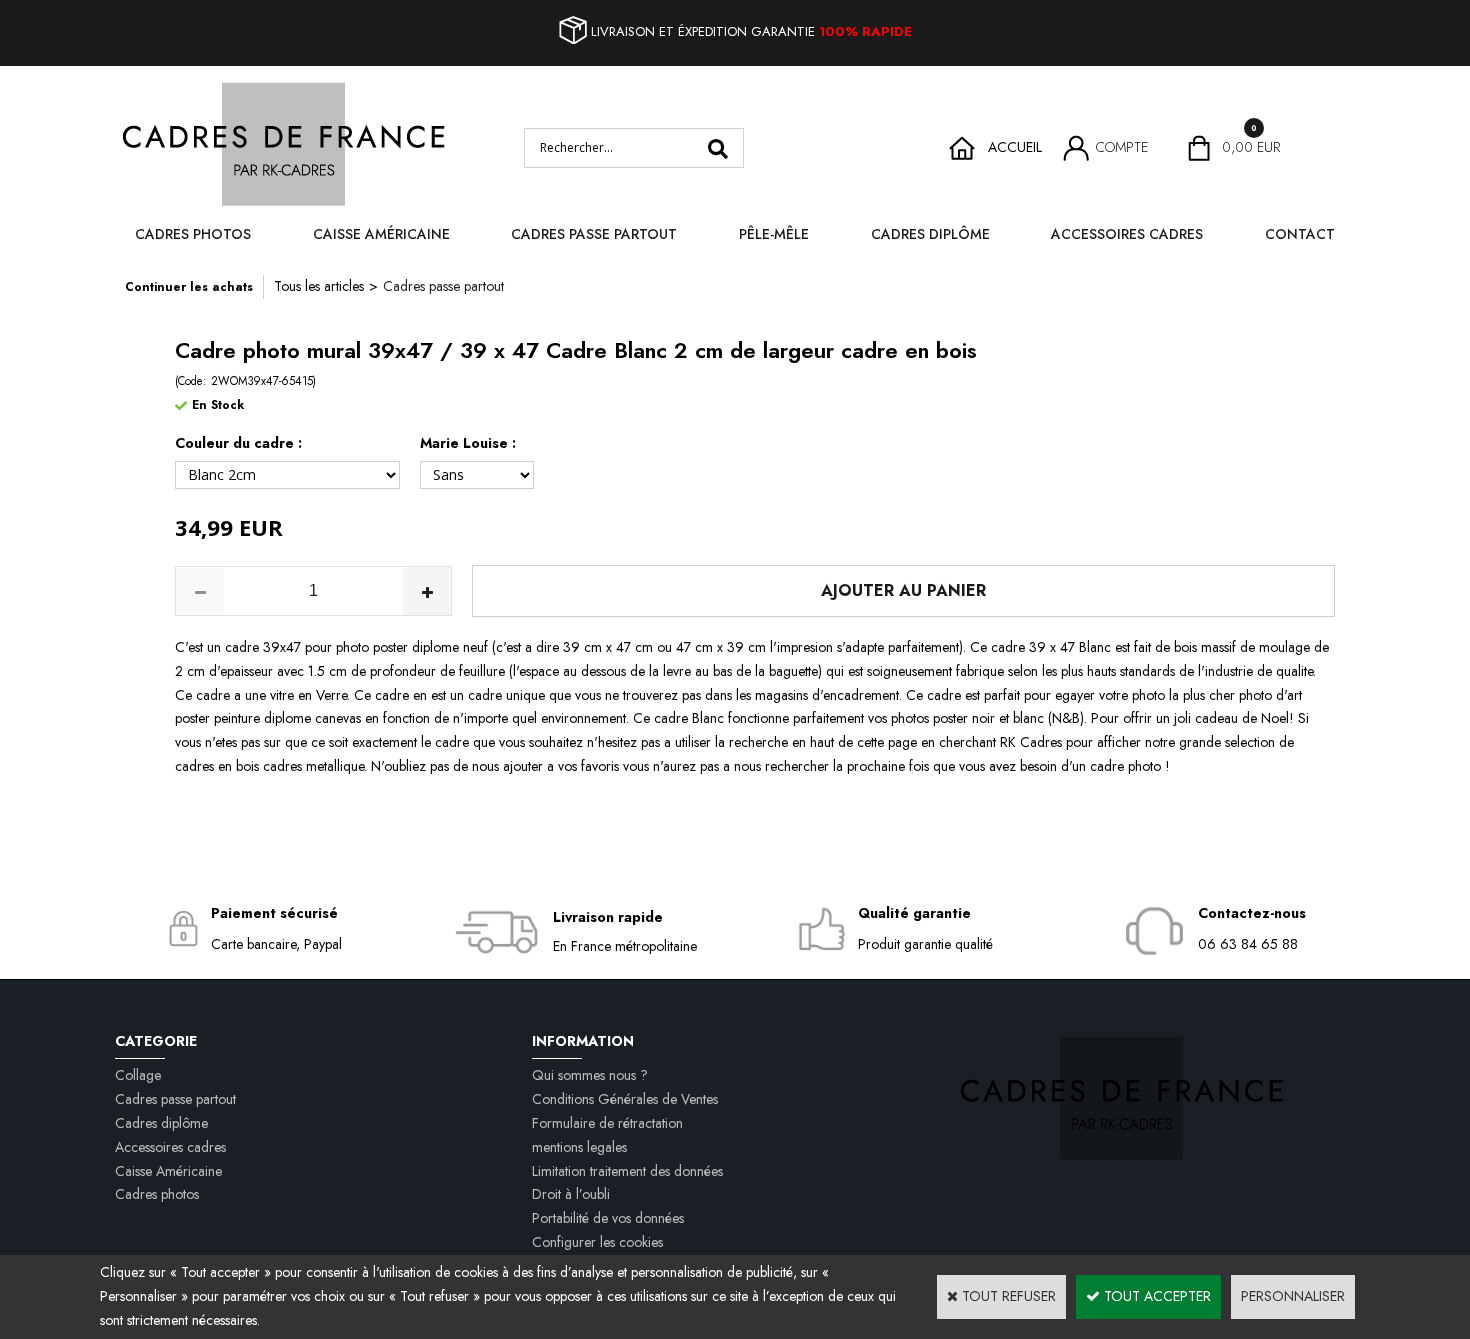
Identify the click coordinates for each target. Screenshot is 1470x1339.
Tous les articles (319, 286)
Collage (138, 1075)
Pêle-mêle (774, 234)
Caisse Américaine (381, 234)
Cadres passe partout (594, 234)
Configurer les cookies (597, 1242)
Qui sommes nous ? (590, 1075)
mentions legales (579, 1147)
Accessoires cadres (1127, 234)
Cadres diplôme (930, 234)
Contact (1300, 234)
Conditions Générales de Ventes (625, 1099)
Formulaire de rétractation (607, 1123)
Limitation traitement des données (627, 1171)
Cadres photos (193, 234)
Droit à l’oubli (571, 1194)
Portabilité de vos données (608, 1218)
